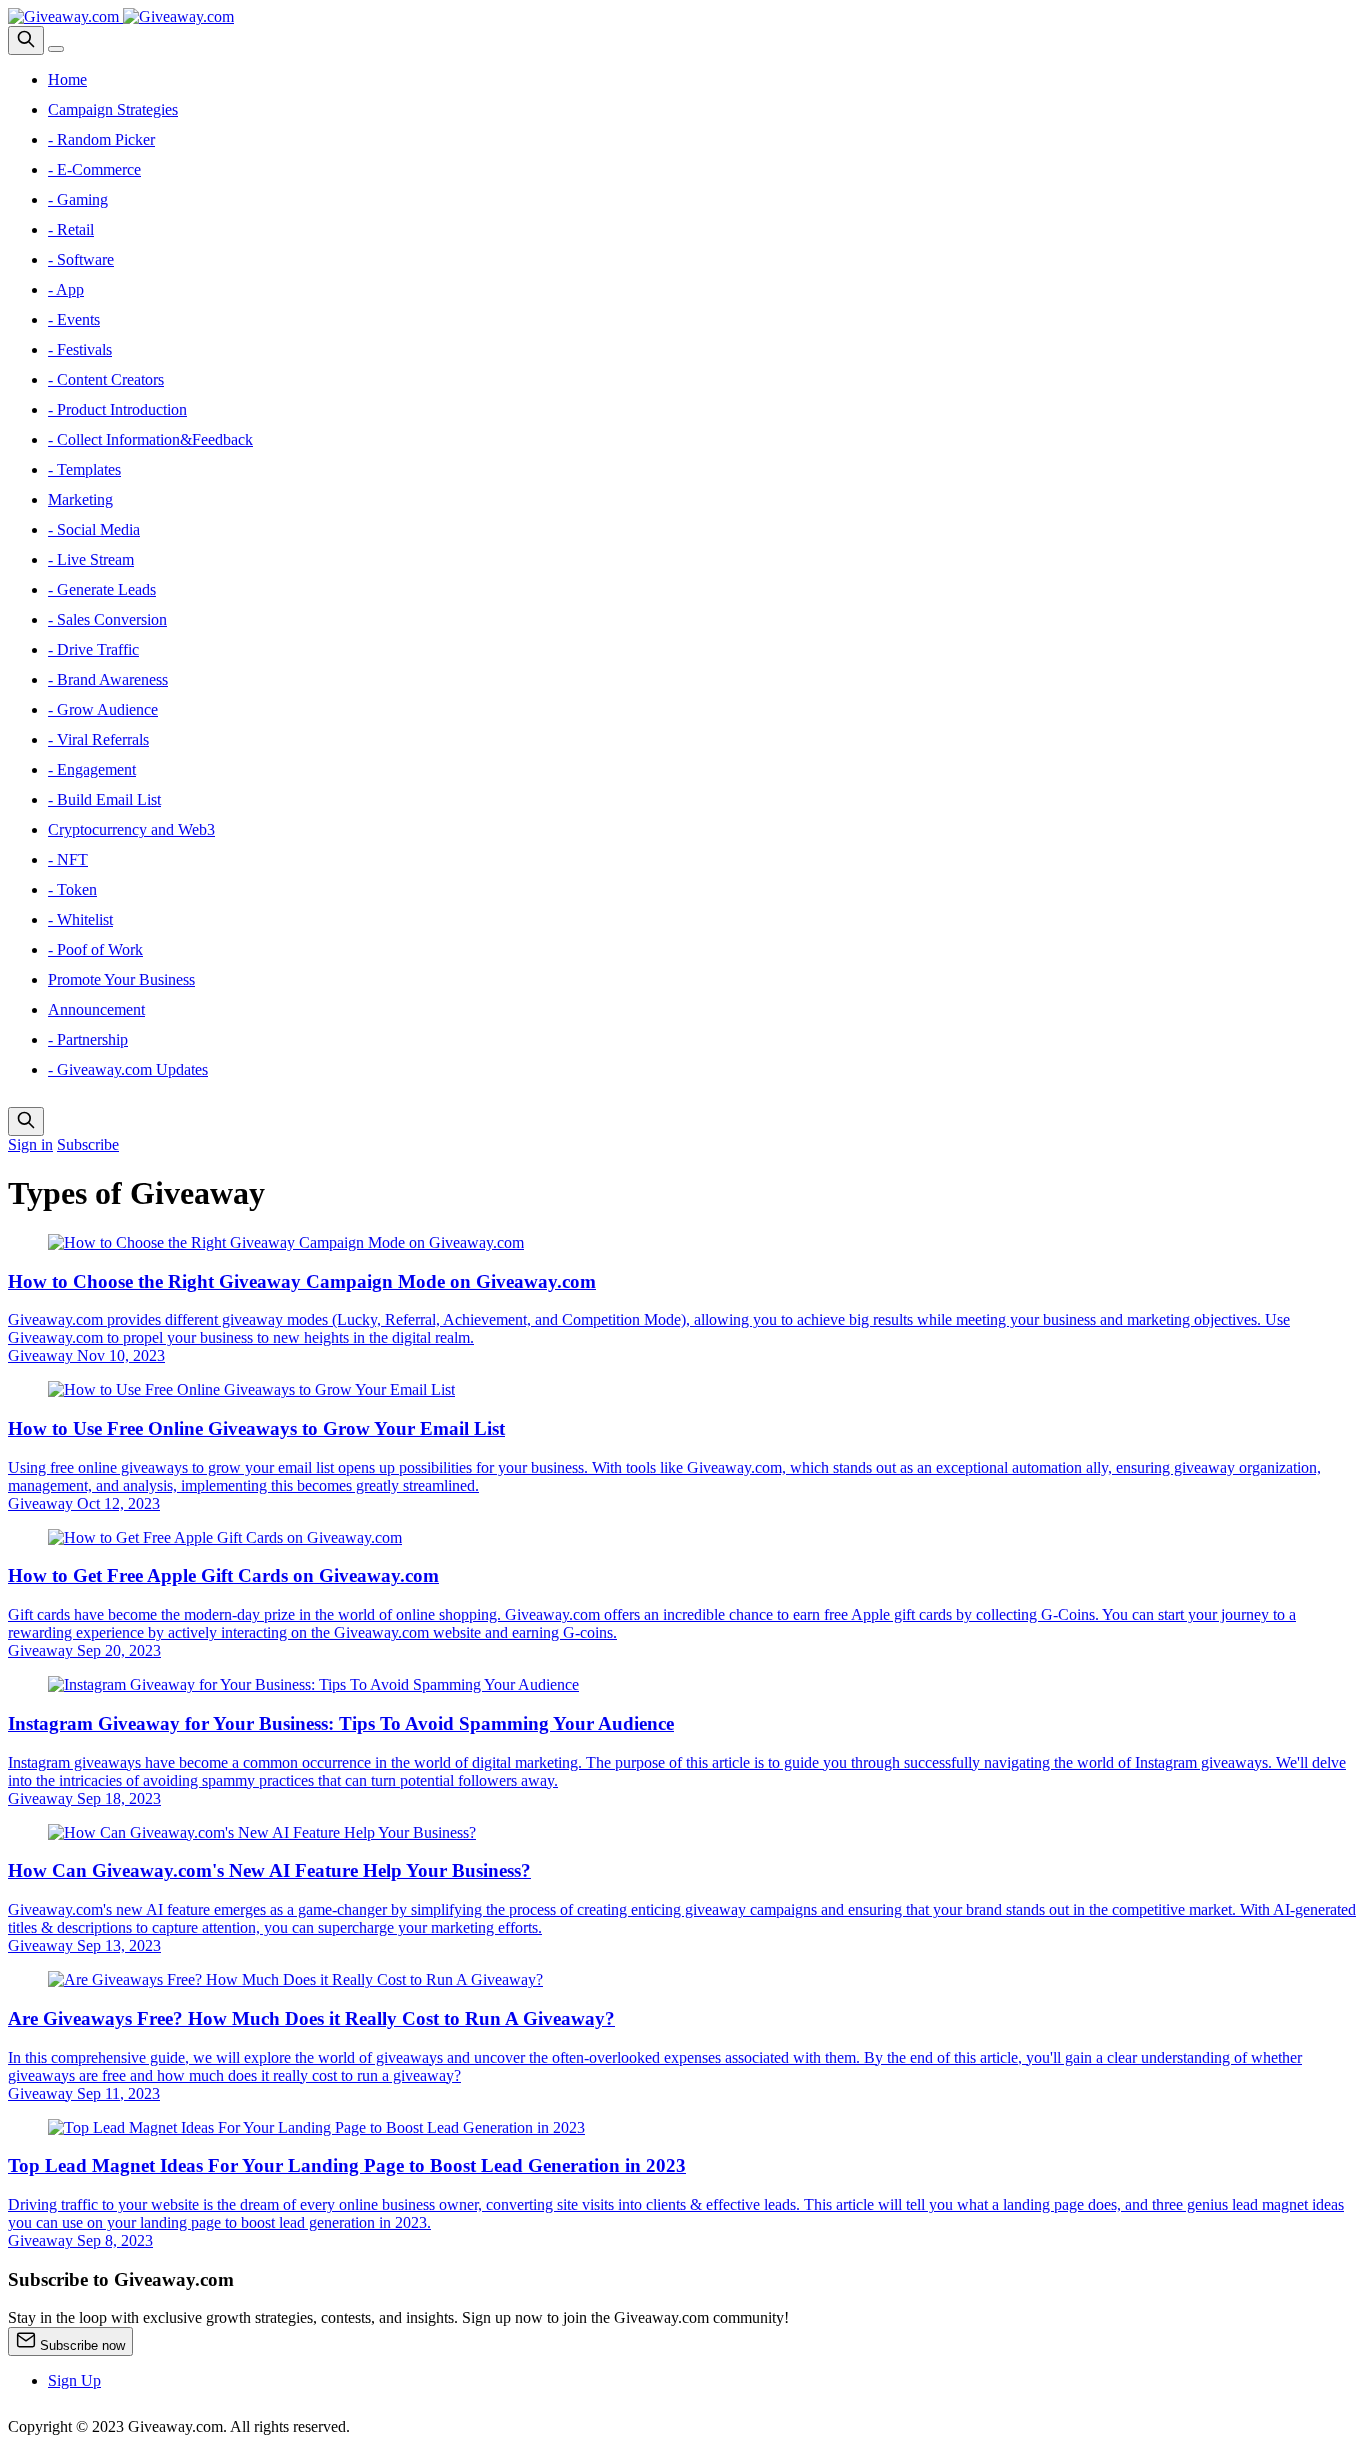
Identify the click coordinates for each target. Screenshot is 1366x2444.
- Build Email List (104, 799)
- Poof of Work (95, 949)
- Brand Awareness (108, 679)
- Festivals (80, 349)
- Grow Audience (103, 709)
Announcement (96, 1009)
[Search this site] (26, 40)
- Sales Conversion (107, 619)
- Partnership (88, 1039)
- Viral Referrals (98, 739)
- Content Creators (106, 379)
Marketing (80, 499)
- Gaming (78, 199)
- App (66, 289)
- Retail (71, 229)
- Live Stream (91, 559)
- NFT (68, 859)
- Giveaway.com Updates (128, 1069)
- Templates (84, 469)
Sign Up (74, 2380)
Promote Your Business (121, 979)
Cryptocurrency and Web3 (131, 829)
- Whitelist (80, 919)
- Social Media (94, 529)
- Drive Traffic (93, 649)
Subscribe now (80, 2345)
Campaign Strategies (113, 109)
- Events (74, 319)
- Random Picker (101, 139)
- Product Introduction (117, 409)
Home (67, 79)
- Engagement (92, 769)
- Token (72, 889)
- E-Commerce (94, 169)
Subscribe (88, 1144)
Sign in (30, 1144)
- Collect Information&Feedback (150, 439)
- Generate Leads (102, 589)
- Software (81, 259)
